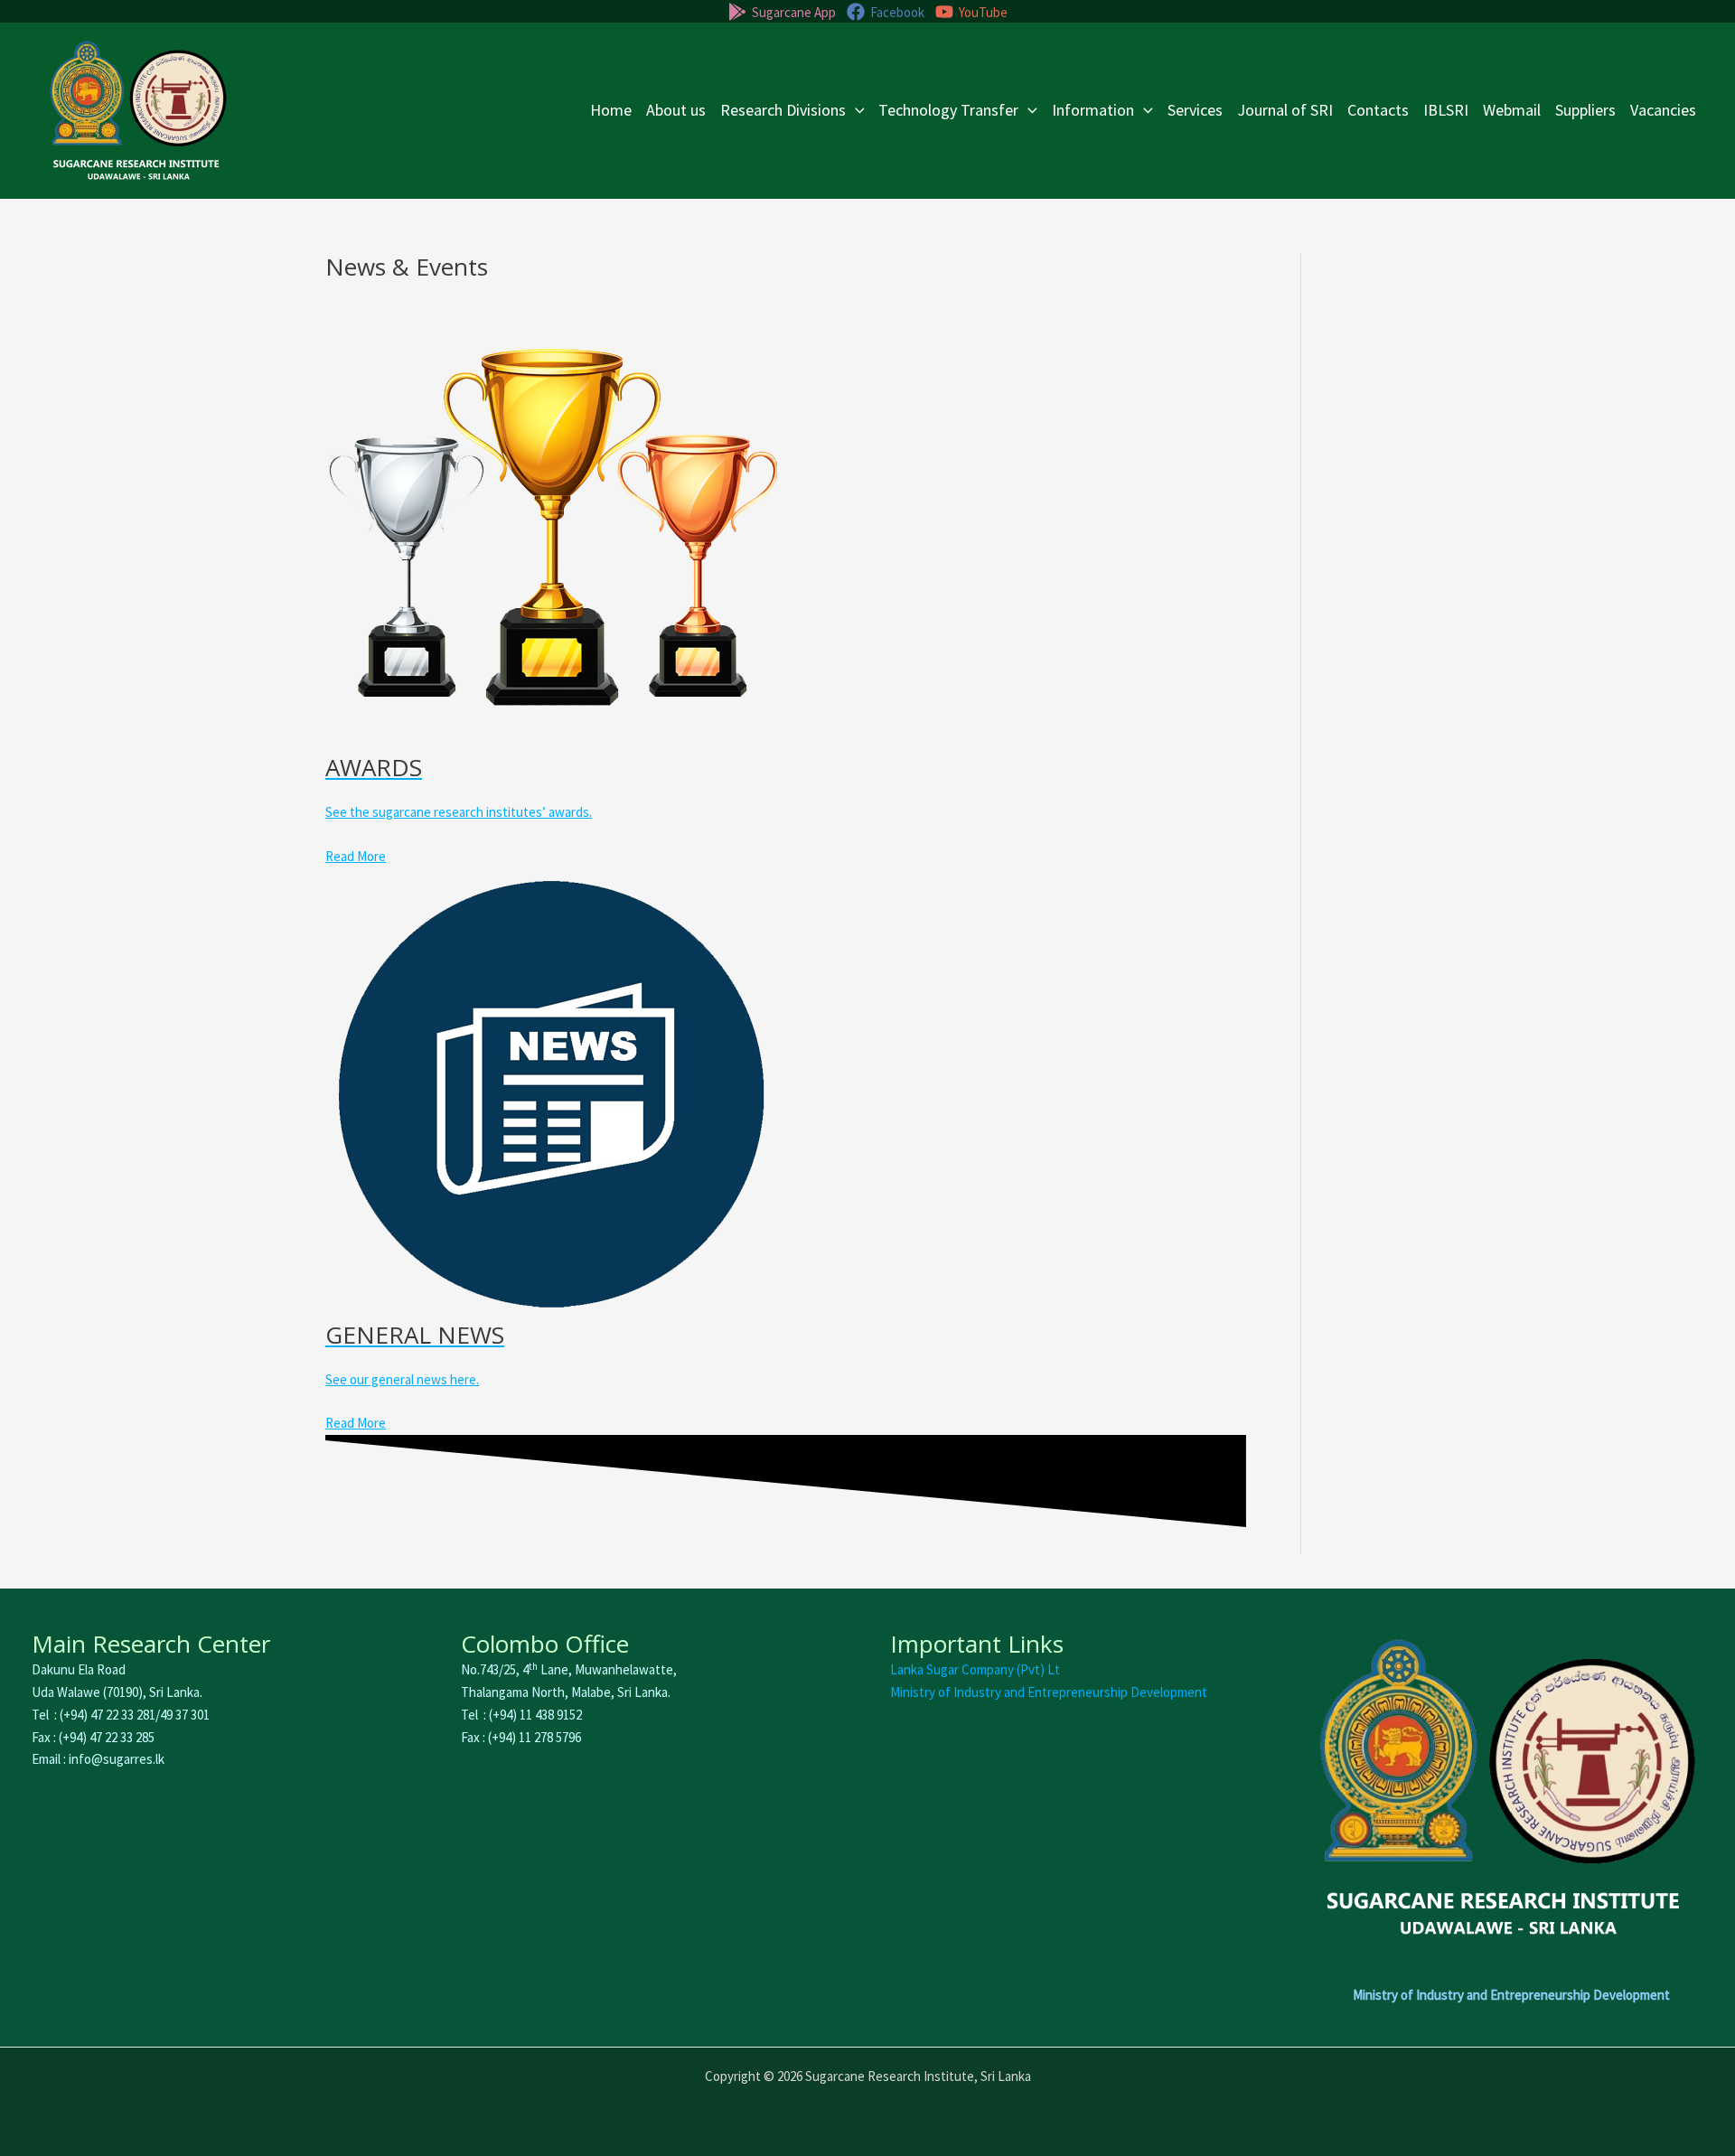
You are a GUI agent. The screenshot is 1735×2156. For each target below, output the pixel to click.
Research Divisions (783, 110)
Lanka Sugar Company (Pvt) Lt (975, 1669)
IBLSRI (1446, 110)
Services (1195, 110)
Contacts (1378, 110)
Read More (356, 856)
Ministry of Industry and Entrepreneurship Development (1049, 1692)
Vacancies (1663, 110)
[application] (855, 110)
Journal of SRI (1285, 110)
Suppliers (1585, 110)
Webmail (1512, 110)
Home (611, 110)
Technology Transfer (948, 110)
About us (676, 110)
